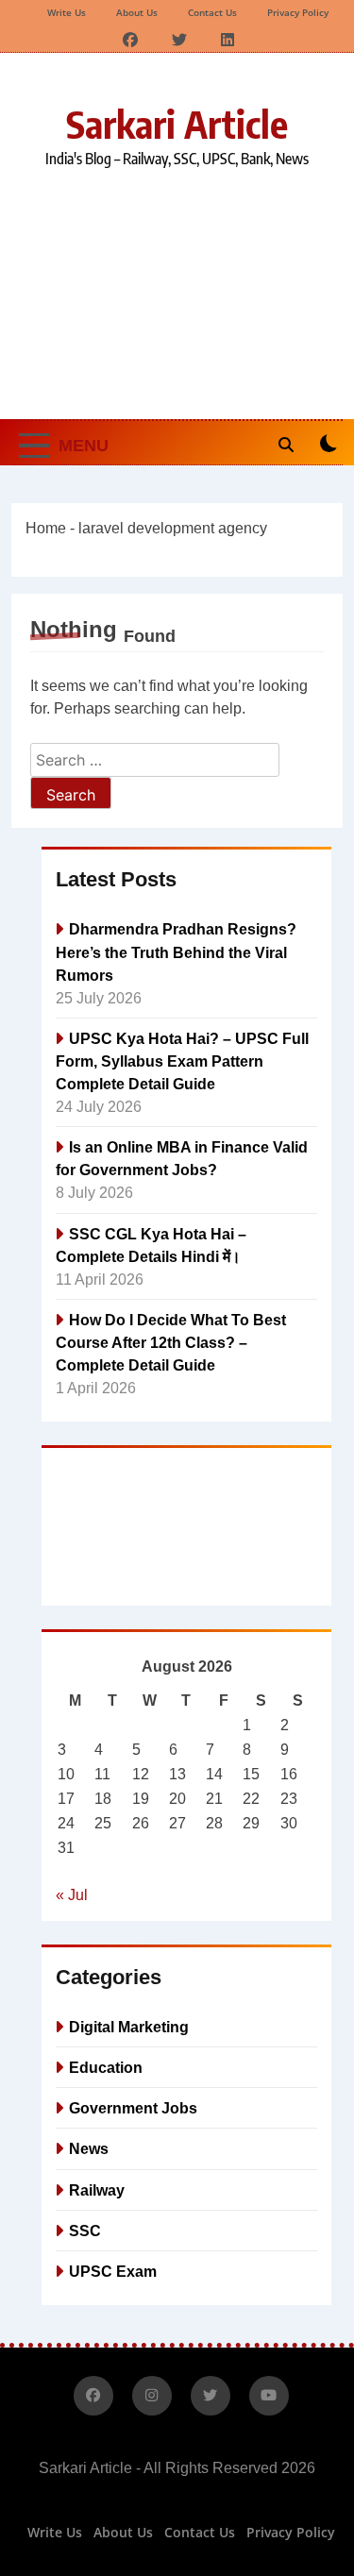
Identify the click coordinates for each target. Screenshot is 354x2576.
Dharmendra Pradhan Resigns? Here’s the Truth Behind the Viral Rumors (176, 951)
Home (46, 528)
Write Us (67, 12)
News (89, 2148)
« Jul (72, 1895)
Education (106, 2067)
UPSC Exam (113, 2271)
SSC (85, 2231)
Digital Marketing (129, 2027)
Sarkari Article (177, 124)
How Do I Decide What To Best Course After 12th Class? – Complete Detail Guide (171, 1342)
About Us (137, 12)
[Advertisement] (177, 292)
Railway (97, 2190)
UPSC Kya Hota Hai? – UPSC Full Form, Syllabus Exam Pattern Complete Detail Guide (182, 1061)
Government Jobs (133, 2108)
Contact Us (212, 12)
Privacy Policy (298, 12)
